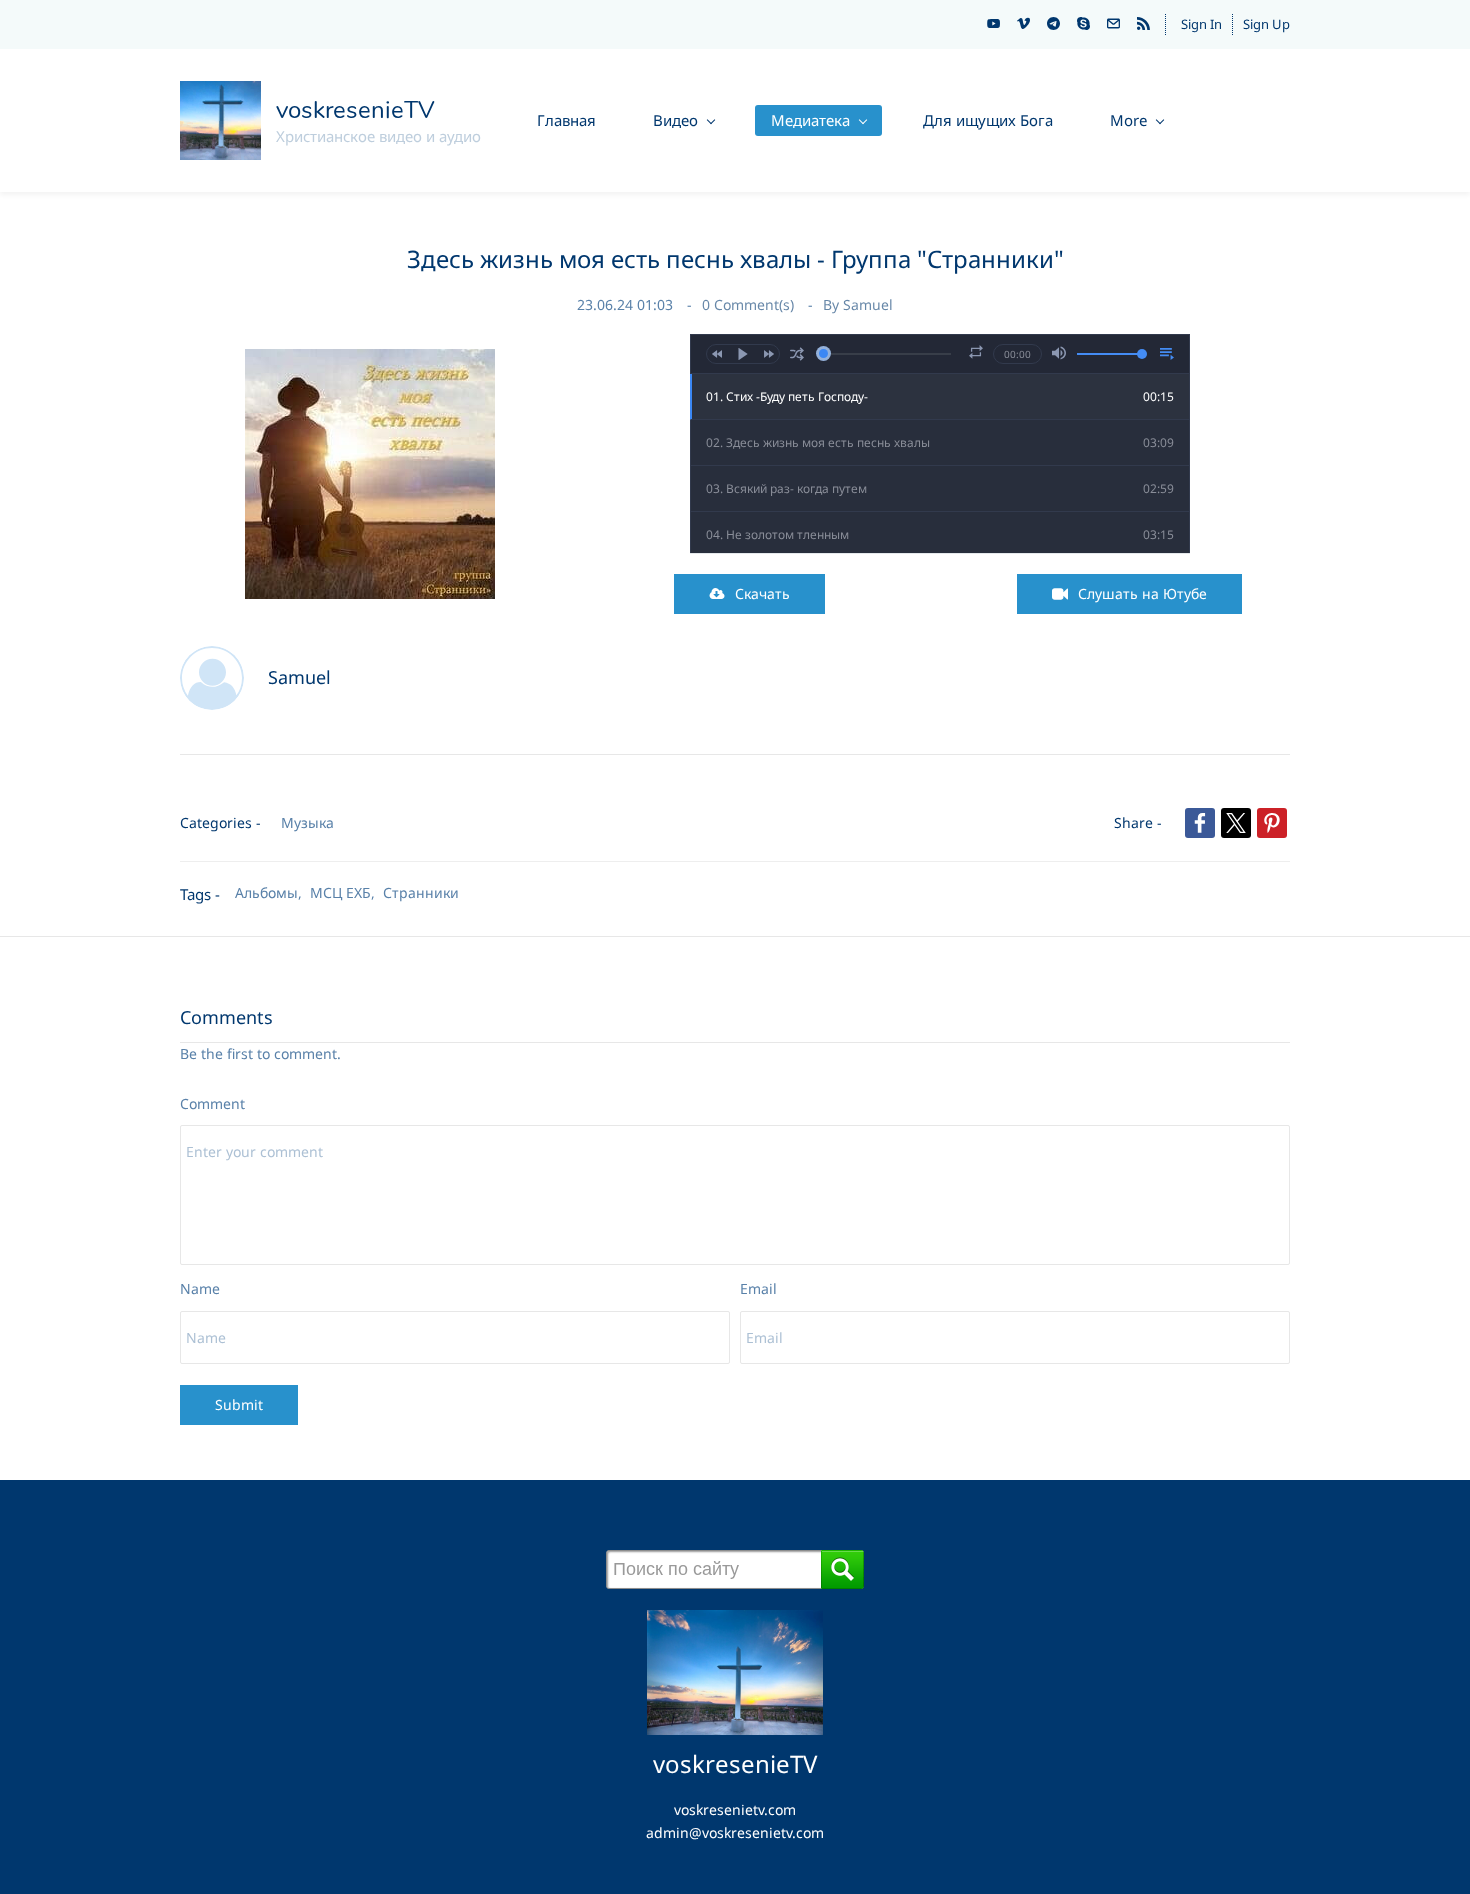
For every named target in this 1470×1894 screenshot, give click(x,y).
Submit (239, 1404)
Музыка (307, 822)
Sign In (1201, 24)
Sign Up (1266, 24)
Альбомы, (272, 892)
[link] (370, 359)
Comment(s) (750, 304)
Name (200, 1288)
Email (758, 1288)
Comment (212, 1103)
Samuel (868, 304)
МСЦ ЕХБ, (346, 892)
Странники (421, 892)
